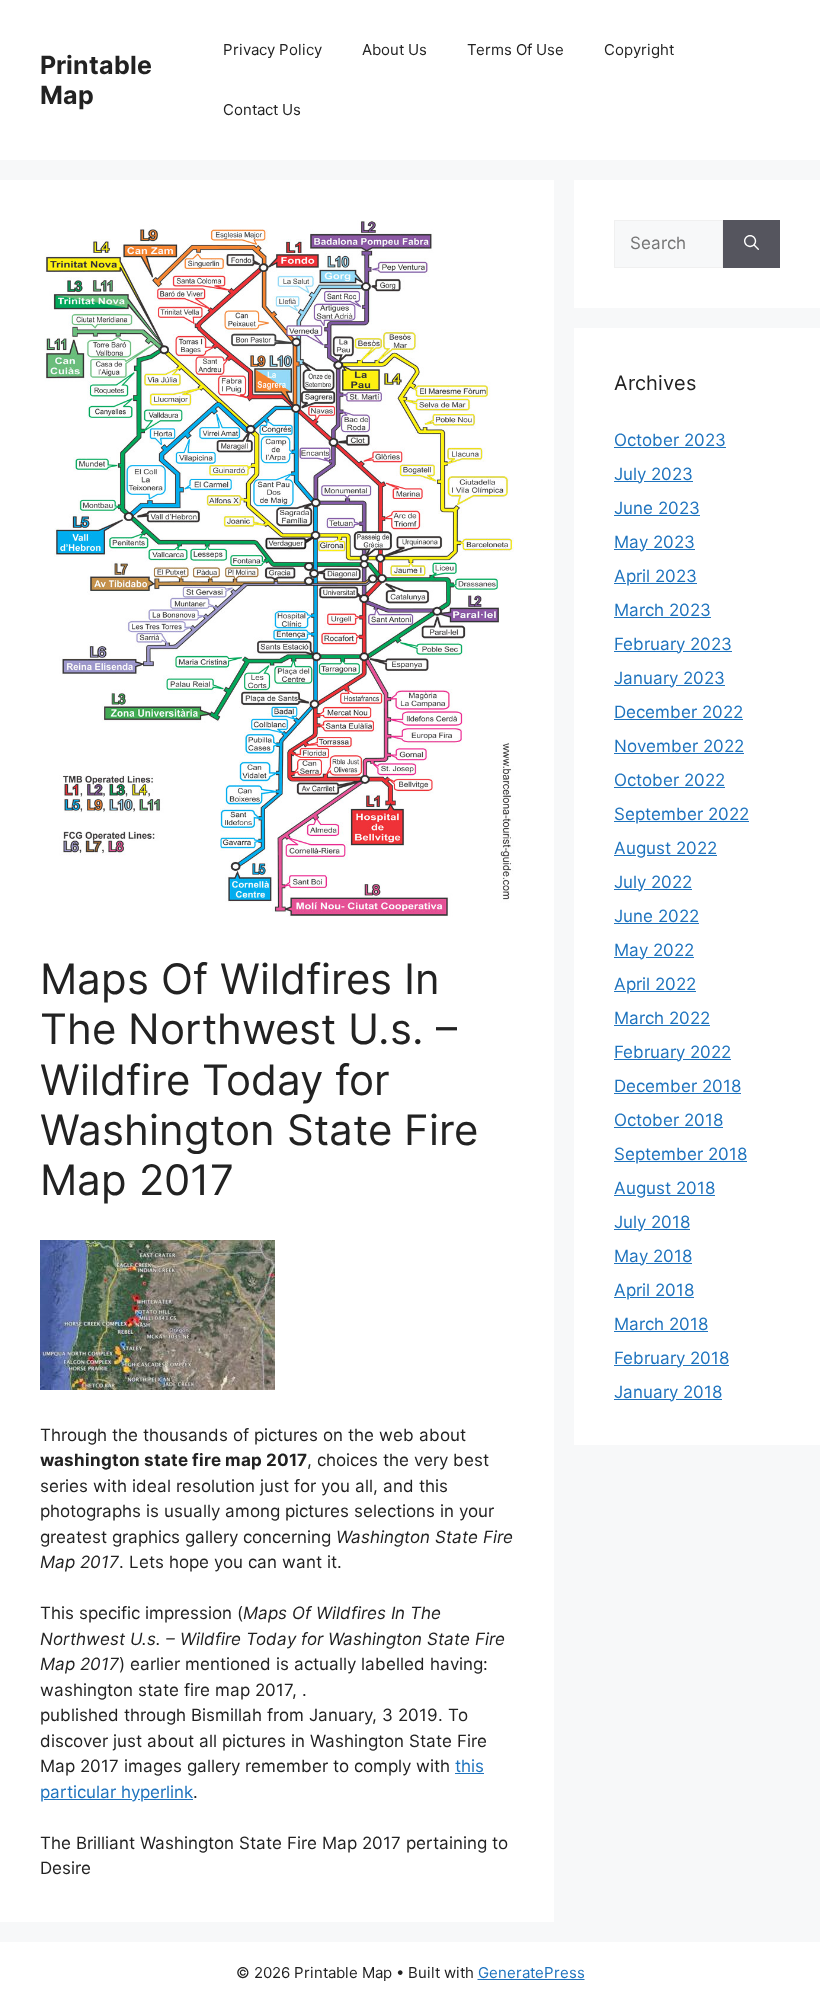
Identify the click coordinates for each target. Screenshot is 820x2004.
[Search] (751, 244)
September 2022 (681, 814)
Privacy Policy (272, 49)
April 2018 (654, 1290)
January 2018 (668, 1392)
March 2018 (661, 1324)
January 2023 (669, 678)
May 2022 (654, 950)
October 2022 (669, 780)
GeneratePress (531, 1972)
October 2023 (670, 440)
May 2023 (654, 542)
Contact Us (262, 109)
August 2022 (665, 848)
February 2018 (671, 1358)
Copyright (639, 49)
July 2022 (653, 882)
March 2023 (662, 610)
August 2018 (664, 1188)
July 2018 (652, 1222)
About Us (394, 49)
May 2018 (653, 1256)
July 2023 (653, 474)
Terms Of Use (515, 49)
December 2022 (678, 712)
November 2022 (679, 746)
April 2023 (655, 576)
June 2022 (656, 916)
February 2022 (672, 1052)
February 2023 (673, 644)
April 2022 (655, 984)
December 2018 (677, 1086)
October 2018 (668, 1120)
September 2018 (680, 1154)
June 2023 (657, 508)
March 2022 (662, 1018)
